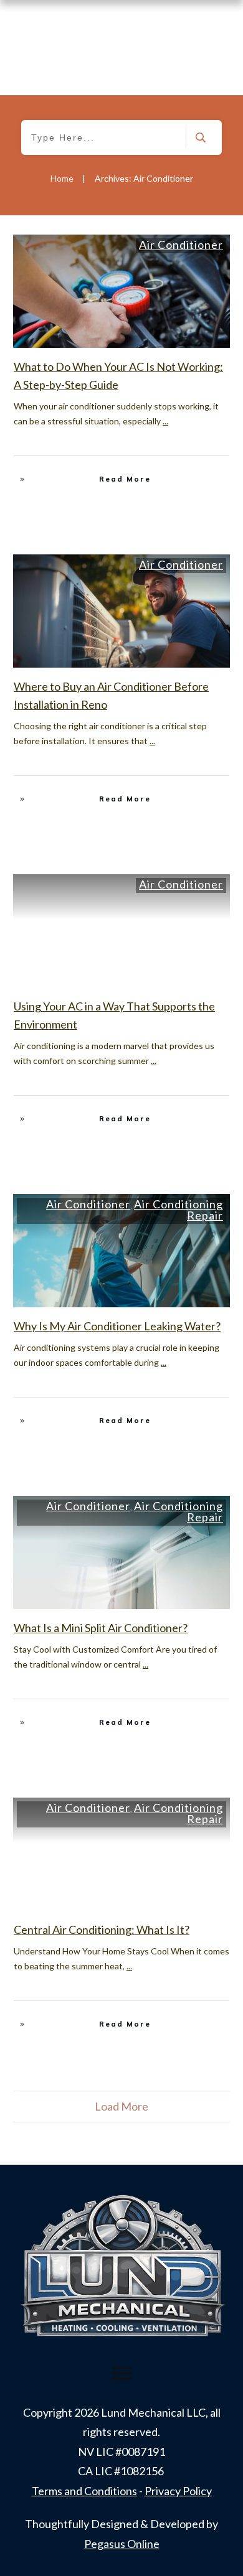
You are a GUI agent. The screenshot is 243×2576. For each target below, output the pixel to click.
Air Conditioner (181, 245)
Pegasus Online (122, 2544)
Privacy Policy (178, 2491)
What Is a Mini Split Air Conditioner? (101, 1628)
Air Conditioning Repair (179, 1210)
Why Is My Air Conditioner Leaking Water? (117, 1326)
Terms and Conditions (84, 2491)
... (165, 421)
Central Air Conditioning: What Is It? (102, 1930)
